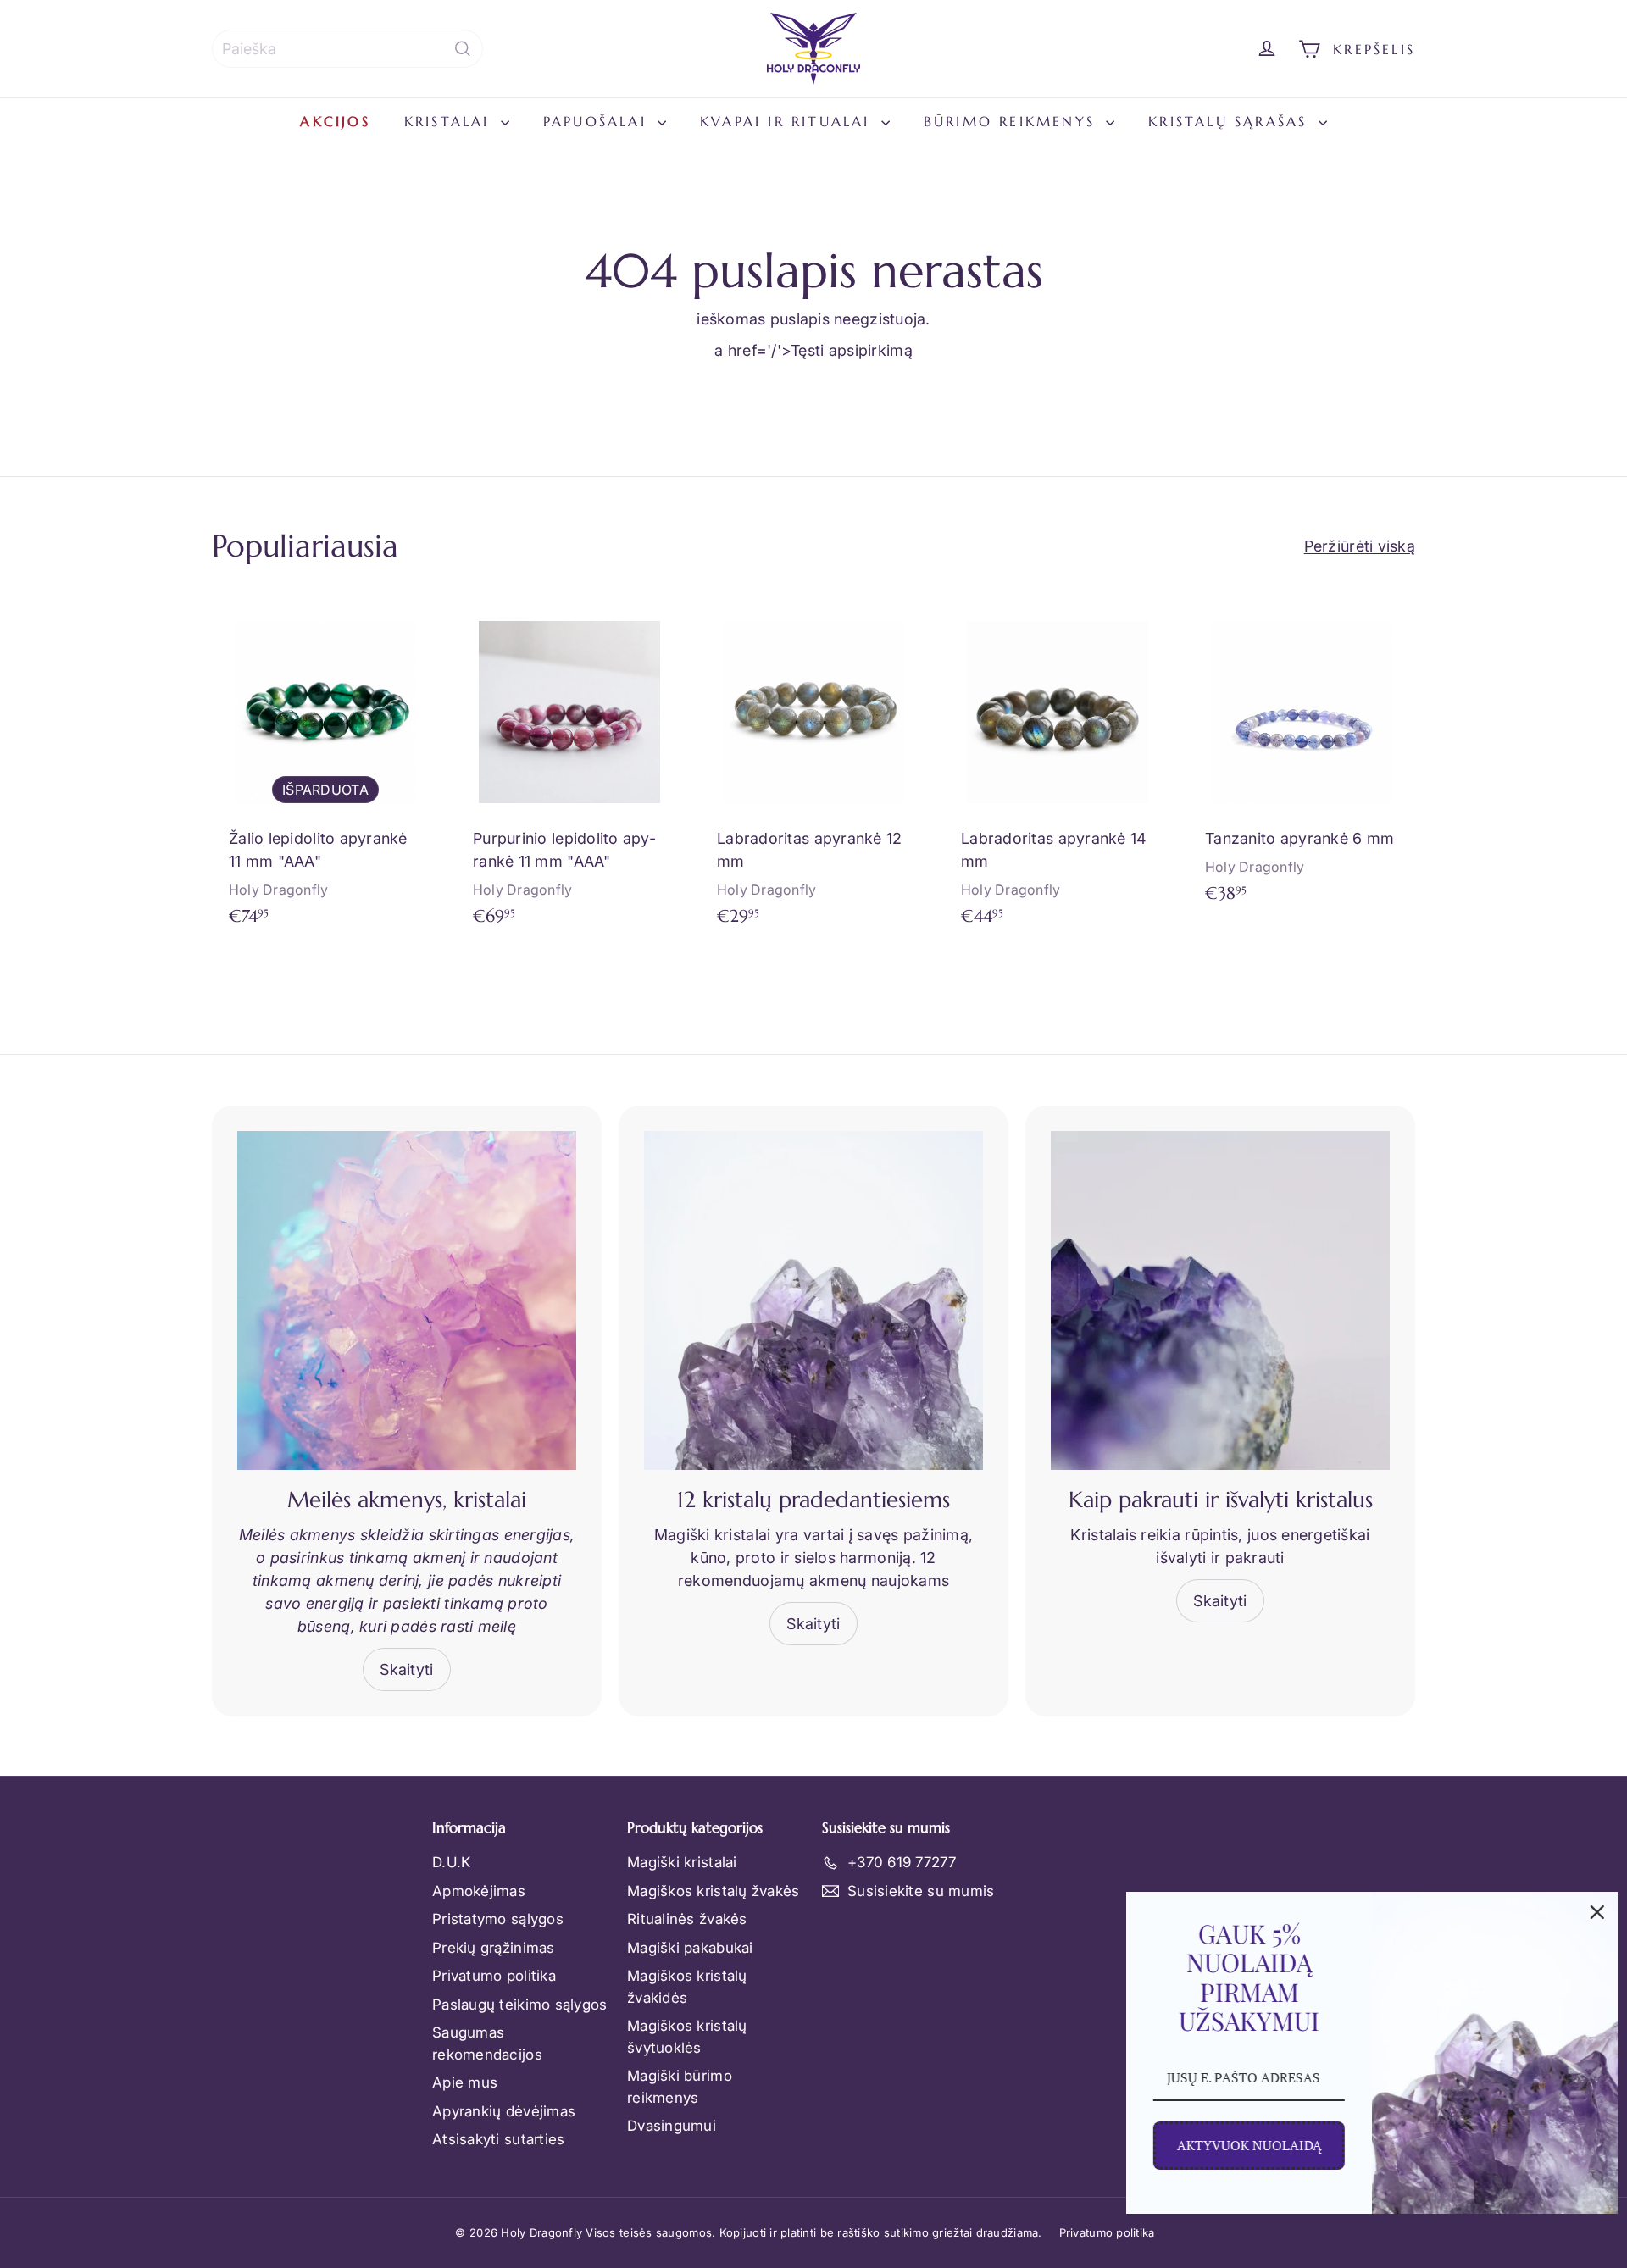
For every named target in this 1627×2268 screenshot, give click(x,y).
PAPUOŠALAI (598, 121)
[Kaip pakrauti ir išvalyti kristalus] (1220, 1300)
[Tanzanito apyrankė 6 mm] (1302, 759)
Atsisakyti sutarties (498, 2139)
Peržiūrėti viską (1360, 546)
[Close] (1596, 1912)
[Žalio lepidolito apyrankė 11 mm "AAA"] (325, 771)
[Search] (463, 49)
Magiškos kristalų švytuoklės (687, 2037)
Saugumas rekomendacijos (487, 2043)
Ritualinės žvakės (687, 1919)
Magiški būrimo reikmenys (680, 2087)
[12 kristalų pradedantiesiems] (813, 1300)
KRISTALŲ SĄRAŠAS (1231, 121)
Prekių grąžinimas (494, 1948)
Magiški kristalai (682, 1862)
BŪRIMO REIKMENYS (1013, 121)
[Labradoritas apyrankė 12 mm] (813, 771)
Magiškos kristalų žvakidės (687, 1987)
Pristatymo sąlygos (498, 1919)
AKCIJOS (335, 121)
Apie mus (465, 2082)
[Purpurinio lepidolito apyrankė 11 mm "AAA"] (569, 771)
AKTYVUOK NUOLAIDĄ (1249, 2145)
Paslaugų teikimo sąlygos (519, 2005)
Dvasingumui (672, 2126)
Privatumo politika (494, 1976)
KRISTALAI (450, 121)
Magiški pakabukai (690, 1948)
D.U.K (451, 1862)
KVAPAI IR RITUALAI (789, 121)
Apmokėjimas (479, 1891)
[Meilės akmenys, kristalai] (407, 1300)
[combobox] (347, 49)
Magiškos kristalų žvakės (713, 1891)
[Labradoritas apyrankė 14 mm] (1058, 771)
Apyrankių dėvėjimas (504, 2111)
